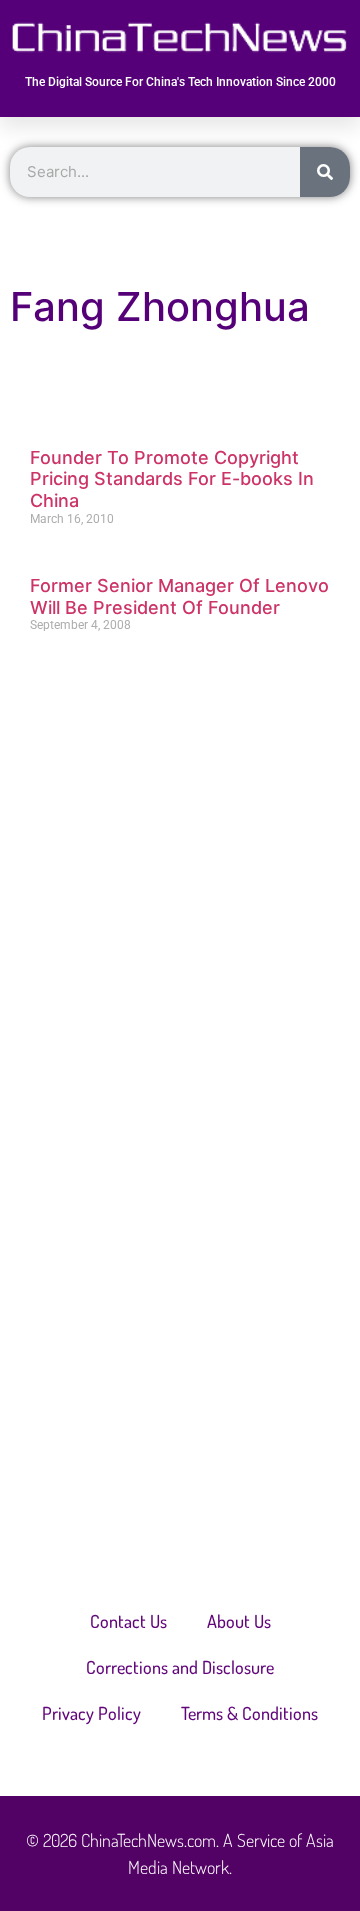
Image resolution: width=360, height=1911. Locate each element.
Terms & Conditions (249, 1713)
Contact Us (128, 1621)
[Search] (325, 172)
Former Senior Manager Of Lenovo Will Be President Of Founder (179, 596)
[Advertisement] (180, 867)
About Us (239, 1621)
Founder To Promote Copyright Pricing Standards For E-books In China (172, 479)
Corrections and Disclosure (180, 1667)
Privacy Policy (91, 1713)
